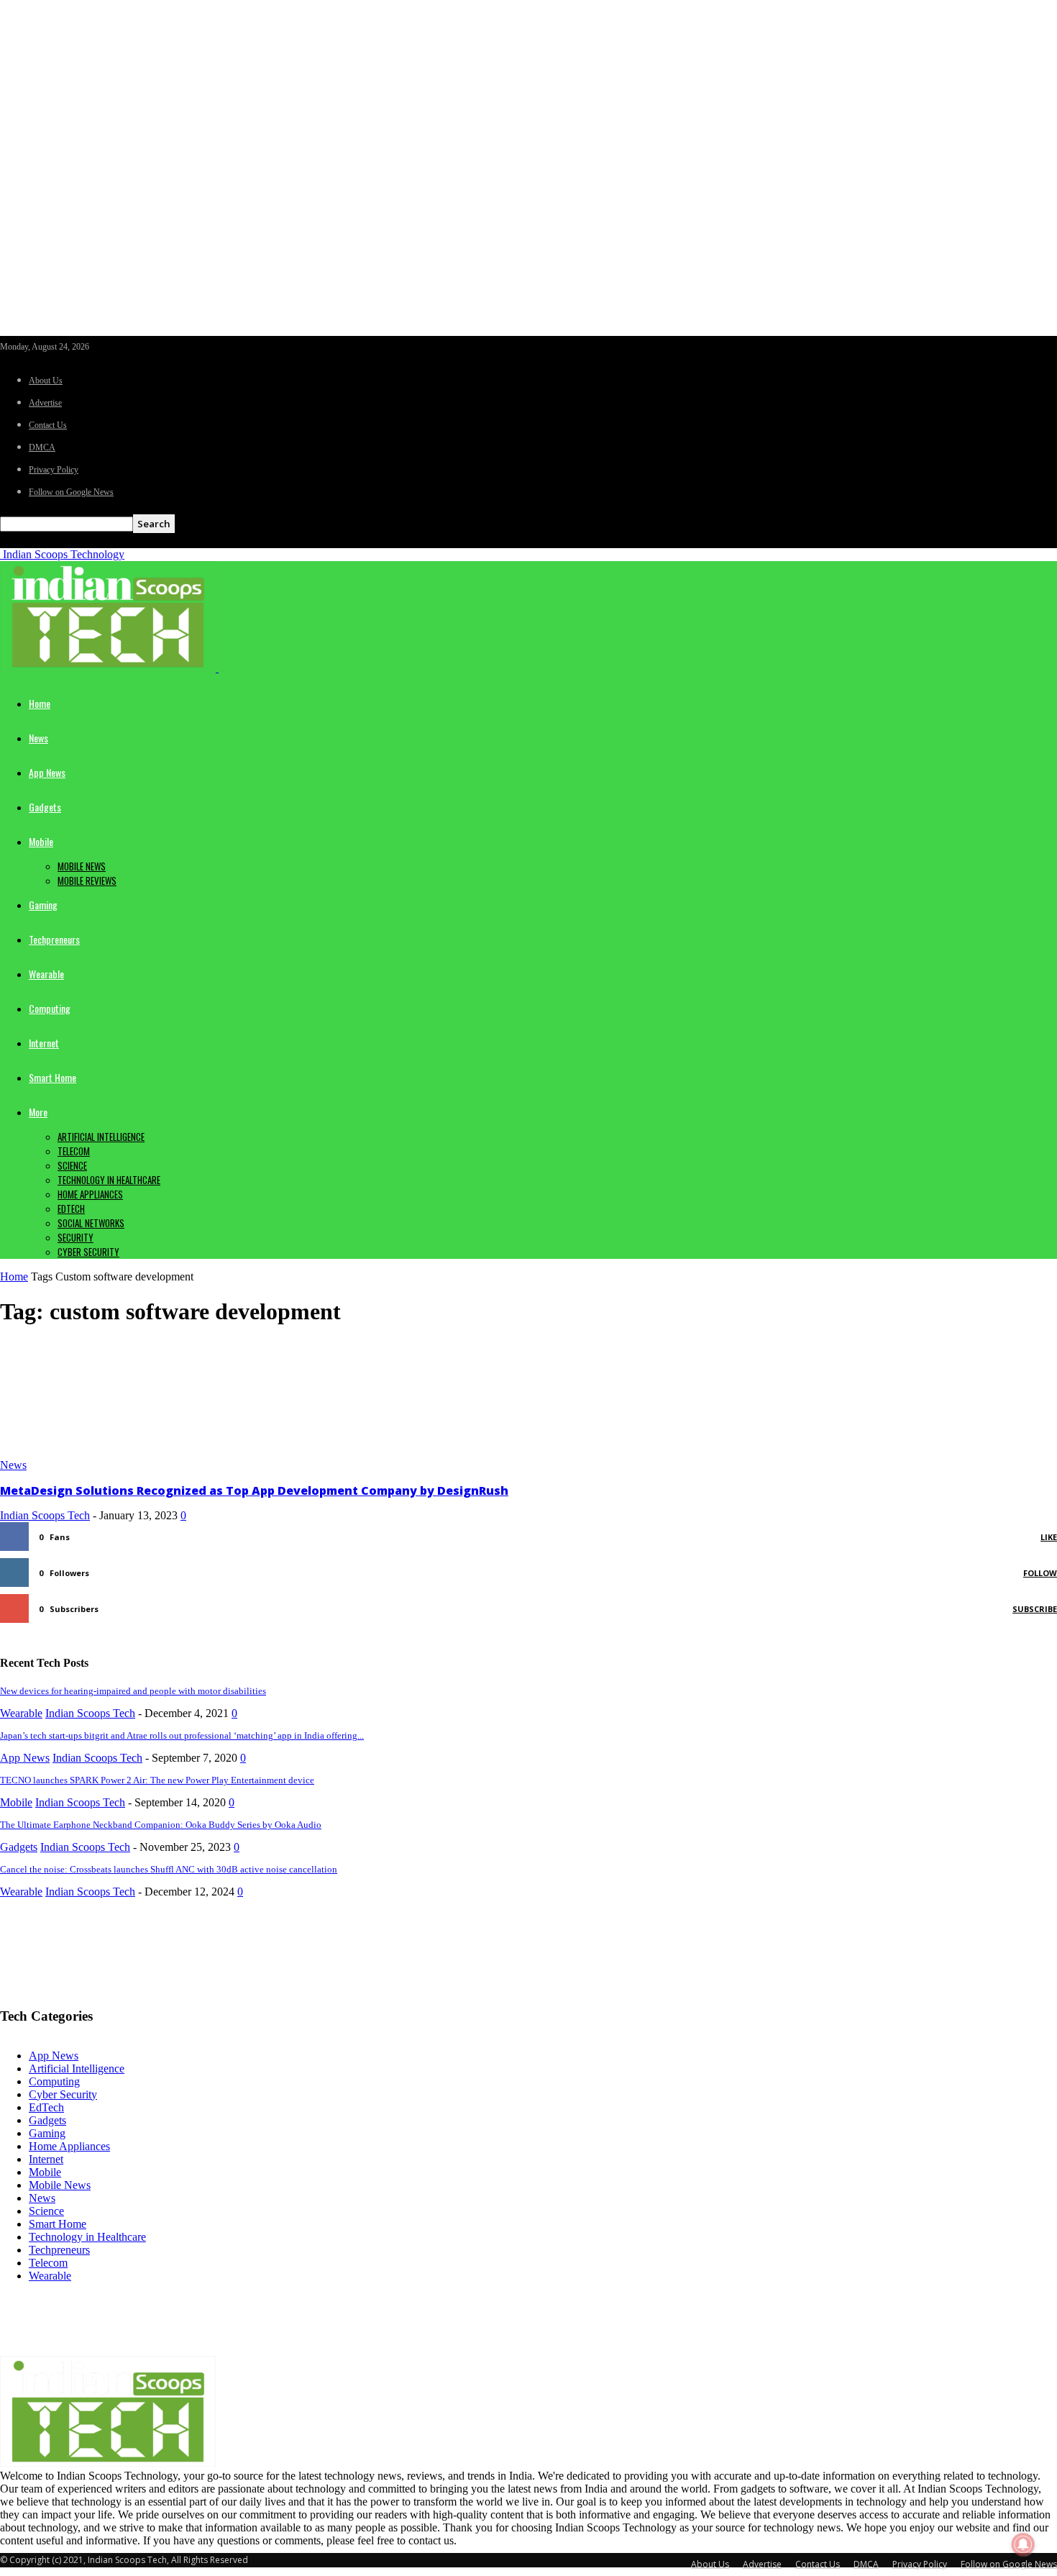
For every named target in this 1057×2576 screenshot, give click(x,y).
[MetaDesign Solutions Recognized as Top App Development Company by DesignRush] (116, 1452)
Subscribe (1035, 1609)
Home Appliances (90, 1194)
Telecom (74, 1151)
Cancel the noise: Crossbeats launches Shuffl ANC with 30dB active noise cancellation (169, 1869)
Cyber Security (88, 1252)
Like (1049, 1537)
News (38, 738)
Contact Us (48, 425)
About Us (46, 381)
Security (75, 1237)
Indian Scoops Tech (45, 1515)
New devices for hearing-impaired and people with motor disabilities (133, 1691)
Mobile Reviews (87, 880)
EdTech (71, 1209)
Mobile (41, 841)
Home (40, 703)
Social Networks (91, 1223)
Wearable (46, 974)
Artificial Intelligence (101, 1137)
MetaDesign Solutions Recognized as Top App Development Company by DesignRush (254, 1490)
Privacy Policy (54, 470)
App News (47, 772)
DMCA (42, 447)
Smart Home (52, 1077)
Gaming (43, 905)
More (38, 1112)
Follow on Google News (71, 492)
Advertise (45, 403)
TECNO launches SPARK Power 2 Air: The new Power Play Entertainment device (157, 1780)
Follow (1040, 1573)
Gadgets (45, 807)
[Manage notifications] (1023, 2544)
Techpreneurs (54, 939)
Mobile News (82, 866)
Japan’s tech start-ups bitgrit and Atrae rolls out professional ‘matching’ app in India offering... (182, 1735)
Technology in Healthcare (109, 1180)
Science (72, 1165)
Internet (44, 1043)
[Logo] (109, 668)
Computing (50, 1008)
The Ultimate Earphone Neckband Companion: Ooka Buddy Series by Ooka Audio (161, 1825)
